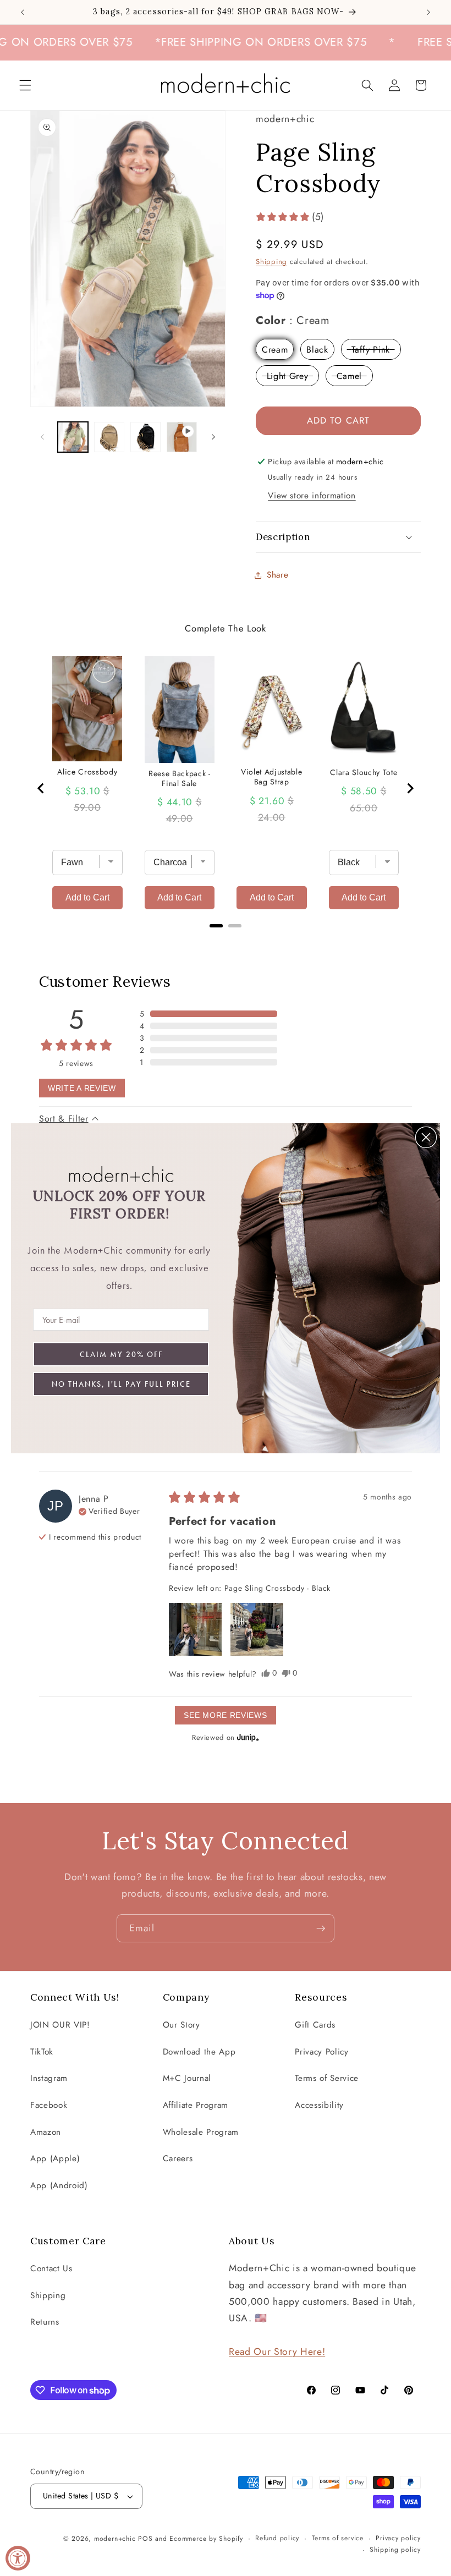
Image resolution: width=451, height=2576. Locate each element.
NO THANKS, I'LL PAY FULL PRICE (121, 1384)
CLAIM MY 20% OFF (121, 1354)
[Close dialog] (426, 1137)
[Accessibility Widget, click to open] (18, 2558)
